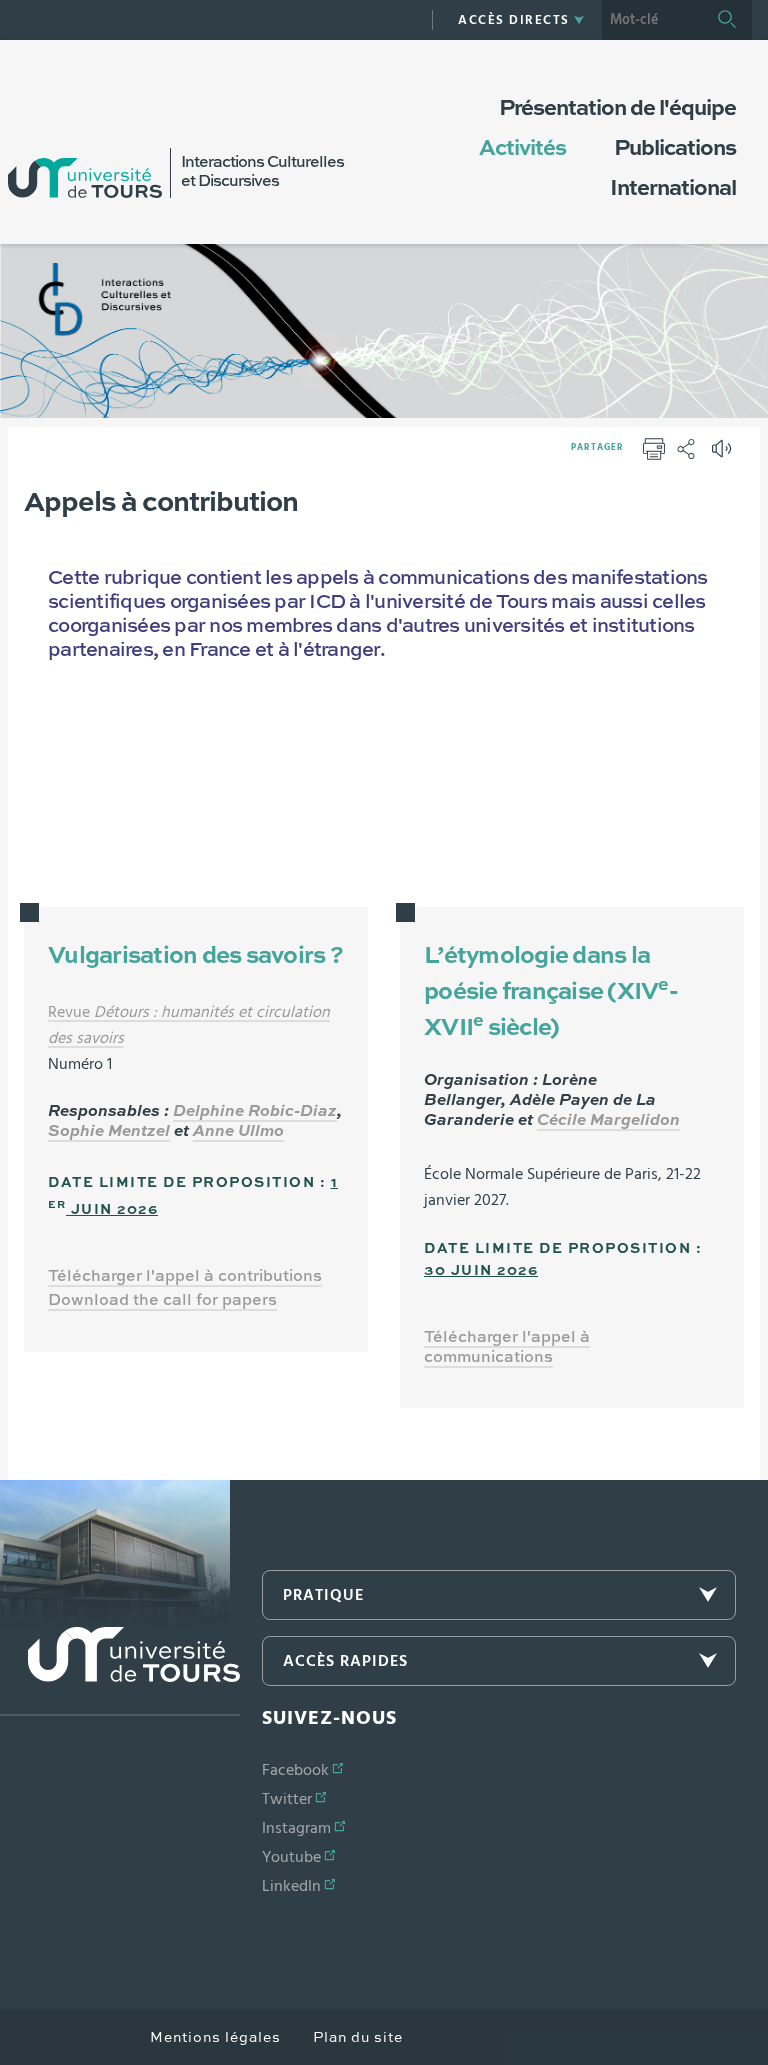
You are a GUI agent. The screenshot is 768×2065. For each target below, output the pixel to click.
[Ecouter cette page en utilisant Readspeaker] (724, 455)
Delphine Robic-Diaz (255, 1112)
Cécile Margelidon (608, 1121)
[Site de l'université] (120, 1671)
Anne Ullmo (238, 1132)
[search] (652, 20)
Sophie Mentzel (109, 1132)
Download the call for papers (162, 1301)
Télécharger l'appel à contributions (185, 1277)
